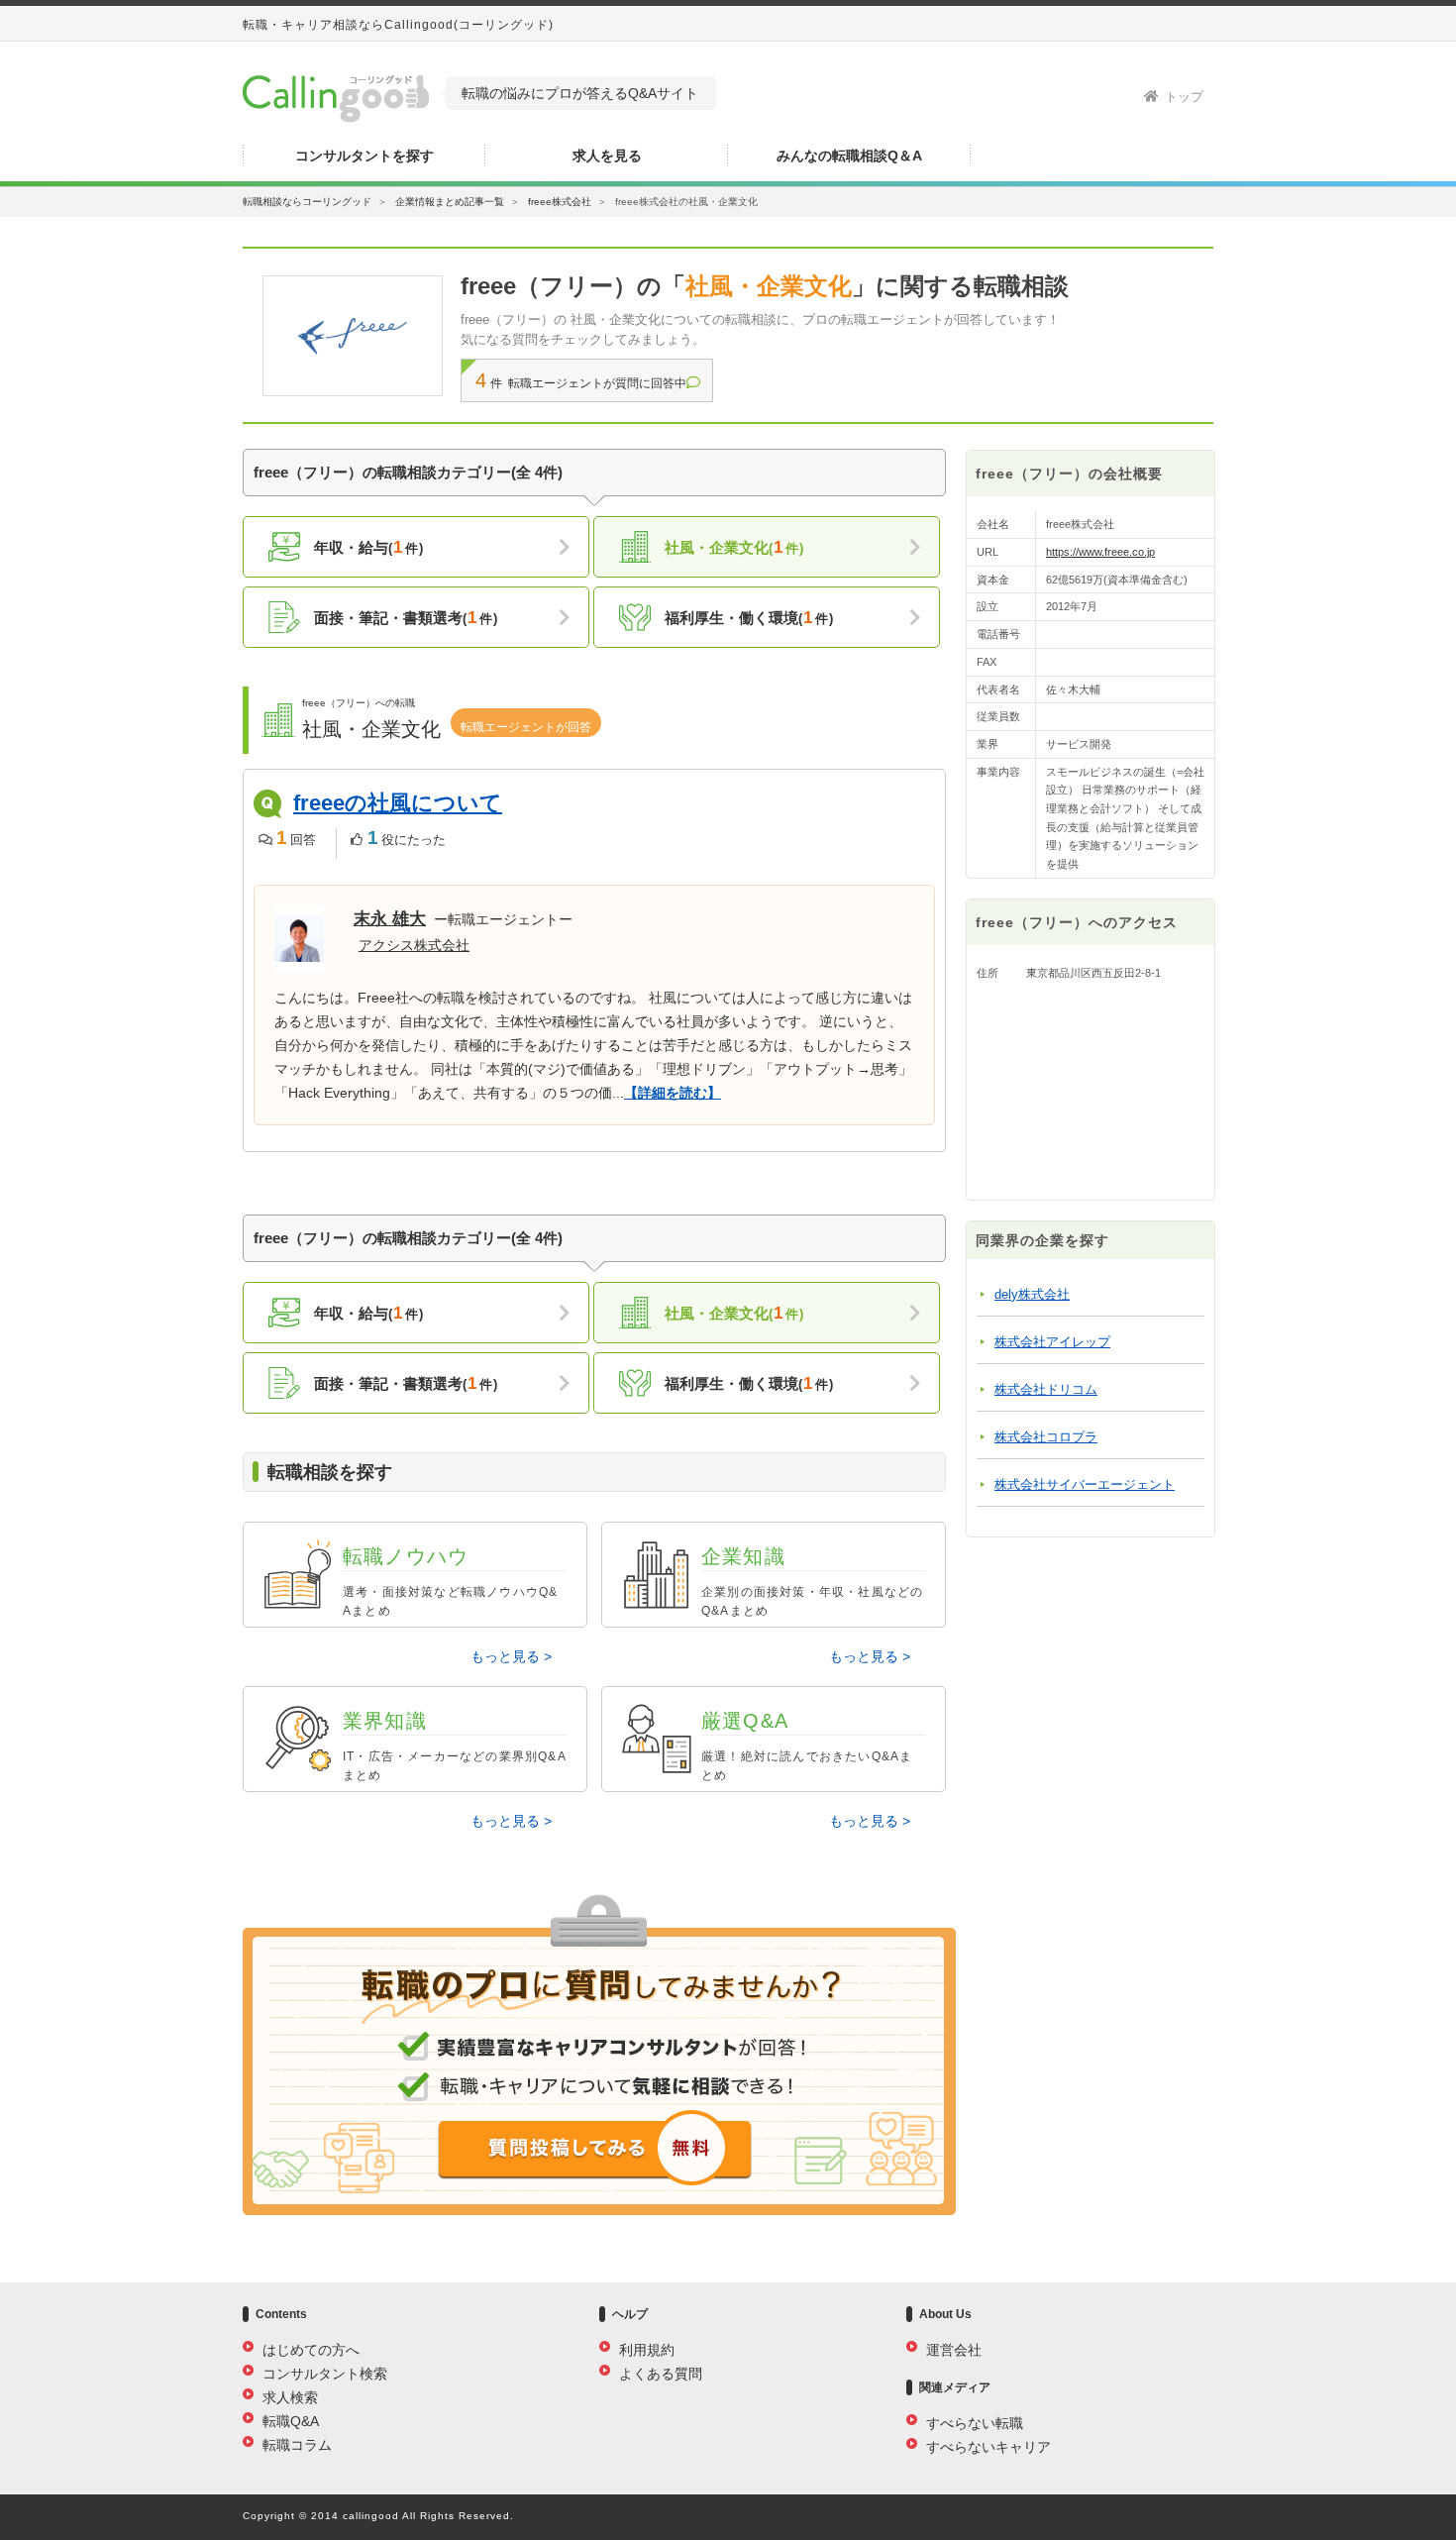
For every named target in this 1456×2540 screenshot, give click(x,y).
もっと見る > (511, 1656)
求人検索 (290, 2397)
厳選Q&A (807, 1746)
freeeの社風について (398, 803)
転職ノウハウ (450, 1582)
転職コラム (297, 2445)
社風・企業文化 (732, 547)
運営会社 (954, 2350)
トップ (1184, 97)
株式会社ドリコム (1046, 1389)
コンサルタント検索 (325, 2374)
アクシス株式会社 (414, 945)
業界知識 (455, 1746)
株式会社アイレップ (1052, 1342)
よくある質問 (661, 2374)
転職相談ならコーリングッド (307, 202)
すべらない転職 (975, 2423)
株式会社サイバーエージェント (1085, 1484)
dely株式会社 (1032, 1294)
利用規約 (647, 2350)
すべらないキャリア (988, 2447)
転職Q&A (291, 2421)
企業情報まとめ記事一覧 (450, 202)
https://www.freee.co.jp (1100, 552)
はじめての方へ (311, 2350)
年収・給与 (367, 547)
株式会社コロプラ (1046, 1437)
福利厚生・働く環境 (747, 618)
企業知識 (812, 1582)
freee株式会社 (560, 202)
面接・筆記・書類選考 (404, 618)
